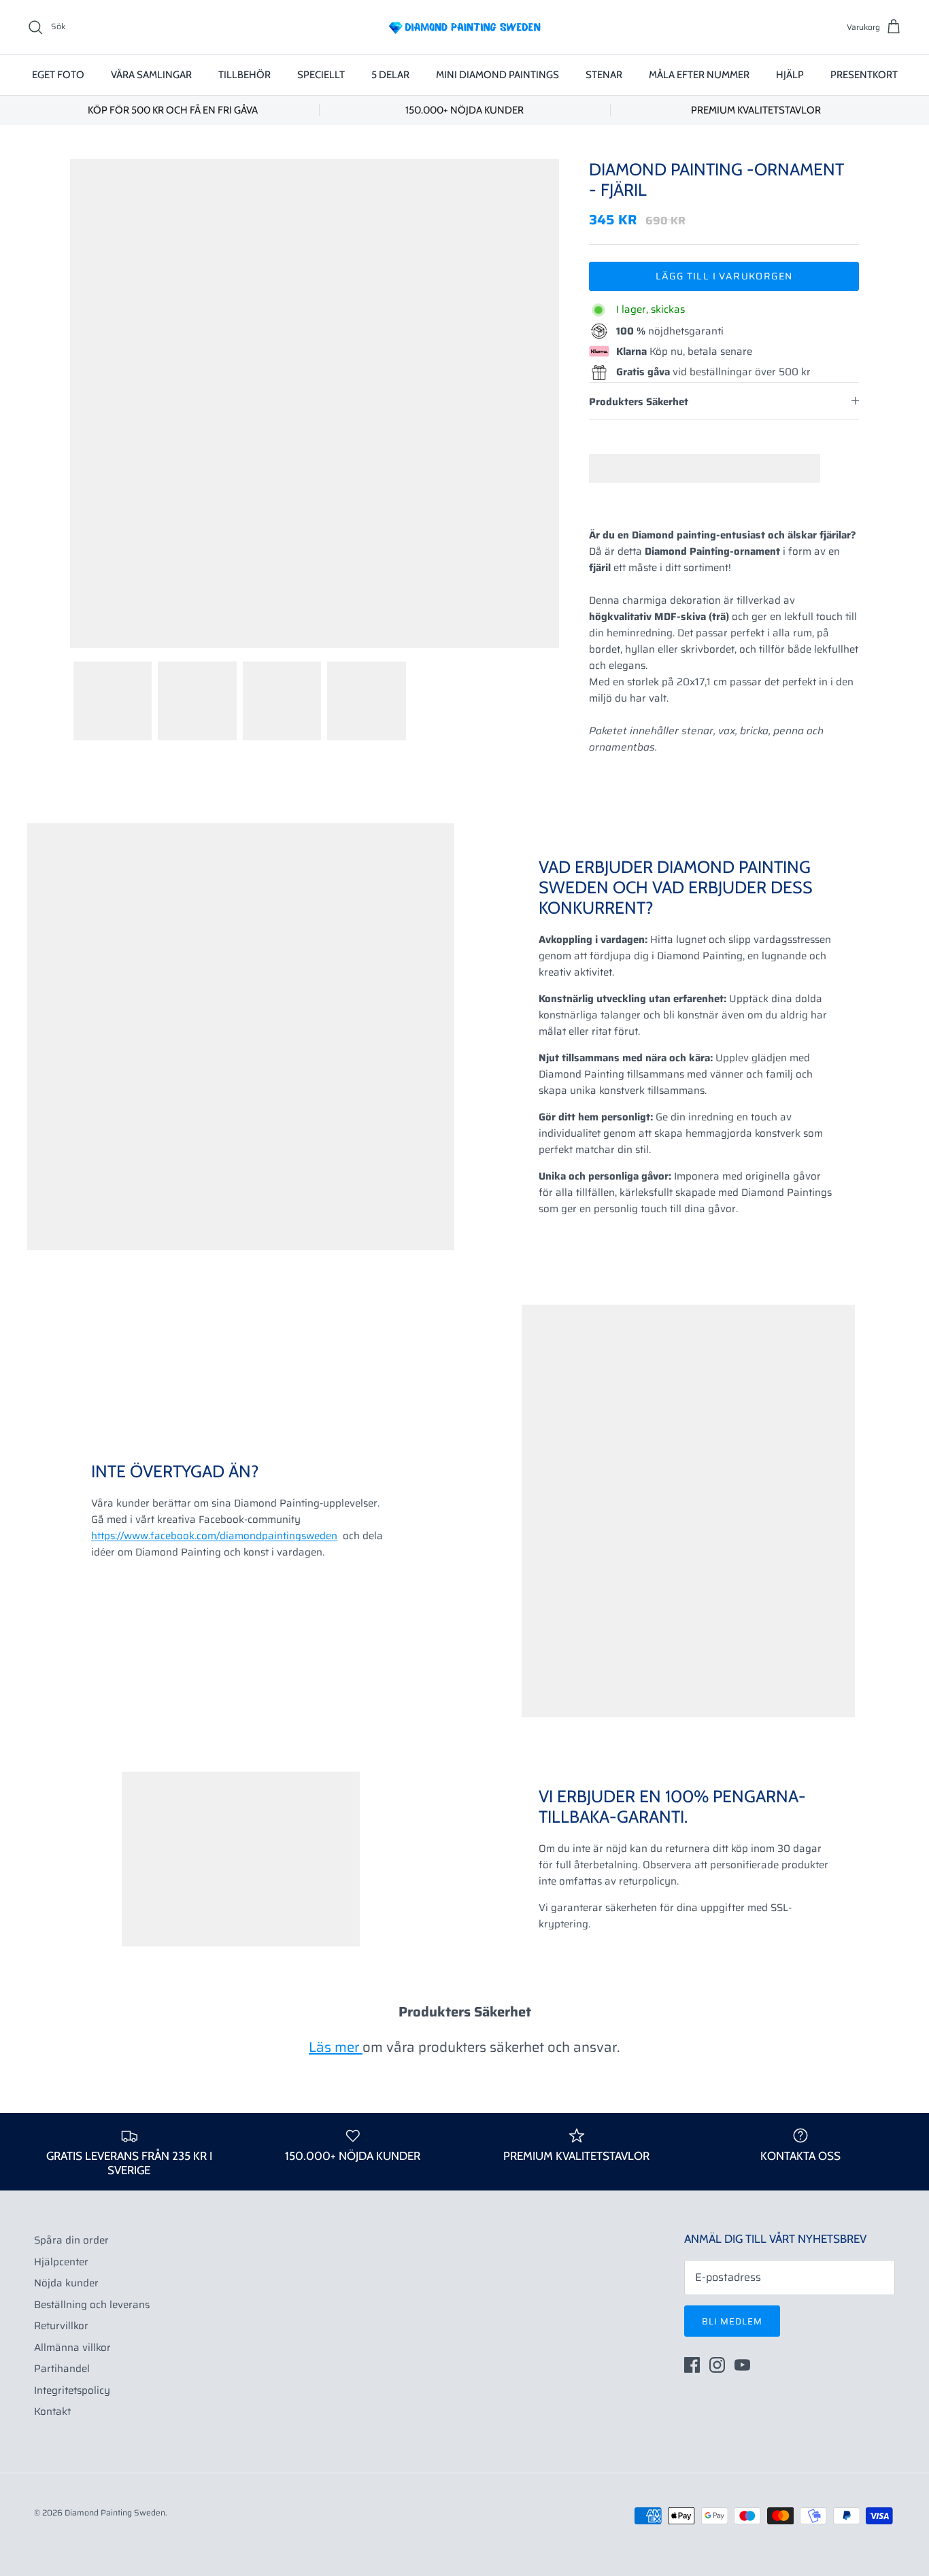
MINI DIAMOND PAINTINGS (497, 75)
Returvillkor (61, 2326)
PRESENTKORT (864, 75)
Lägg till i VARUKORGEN (724, 276)
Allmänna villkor (72, 2348)
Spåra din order (71, 2240)
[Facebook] (692, 2365)
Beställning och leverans (92, 2305)
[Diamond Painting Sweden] (464, 27)
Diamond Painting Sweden (115, 2512)
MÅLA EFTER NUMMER (699, 75)
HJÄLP (790, 75)
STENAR (604, 75)
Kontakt (52, 2411)
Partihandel (62, 2369)
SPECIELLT (321, 75)
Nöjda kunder (66, 2283)
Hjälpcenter (61, 2262)
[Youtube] (742, 2365)
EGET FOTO (58, 75)
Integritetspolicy (72, 2390)
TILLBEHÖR (244, 75)
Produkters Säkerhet (639, 402)
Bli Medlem (732, 2321)
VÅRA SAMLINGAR (151, 75)
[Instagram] (717, 2365)
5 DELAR (390, 75)
